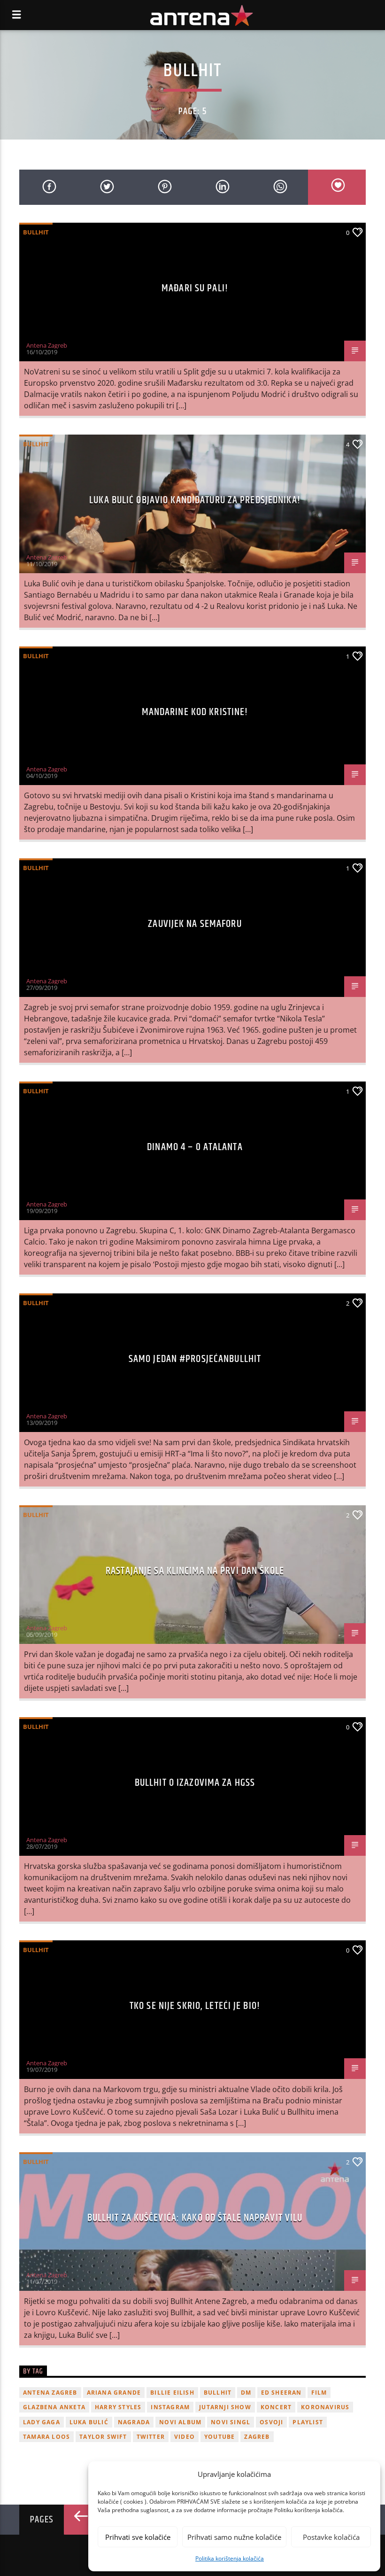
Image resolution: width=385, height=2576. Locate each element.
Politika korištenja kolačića (230, 2558)
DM (246, 2393)
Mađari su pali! (195, 288)
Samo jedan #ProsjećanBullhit (195, 1359)
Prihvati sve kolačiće (138, 2537)
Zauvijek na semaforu (195, 924)
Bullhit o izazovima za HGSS (195, 1783)
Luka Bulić (89, 2422)
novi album (180, 2422)
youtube (219, 2437)
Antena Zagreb (47, 345)
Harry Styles (118, 2407)
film (319, 2393)
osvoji (271, 2422)
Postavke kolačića (331, 2537)
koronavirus (325, 2407)
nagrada (134, 2422)
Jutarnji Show (225, 2407)
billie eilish (172, 2393)
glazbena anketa (54, 2407)
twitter (151, 2437)
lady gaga (42, 2422)
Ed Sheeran (281, 2393)
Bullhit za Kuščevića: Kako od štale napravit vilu (195, 2218)
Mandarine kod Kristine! (195, 712)
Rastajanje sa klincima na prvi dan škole (195, 1571)
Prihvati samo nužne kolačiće (234, 2537)
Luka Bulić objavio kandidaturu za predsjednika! (195, 500)
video (185, 2437)
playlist (308, 2422)
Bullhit (36, 232)
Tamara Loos (46, 2437)
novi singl (231, 2422)
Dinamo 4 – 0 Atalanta (195, 1147)
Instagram (170, 2407)
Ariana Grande (114, 2393)
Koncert (276, 2407)
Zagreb (257, 2437)
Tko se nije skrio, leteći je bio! (195, 2006)
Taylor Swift (103, 2437)
